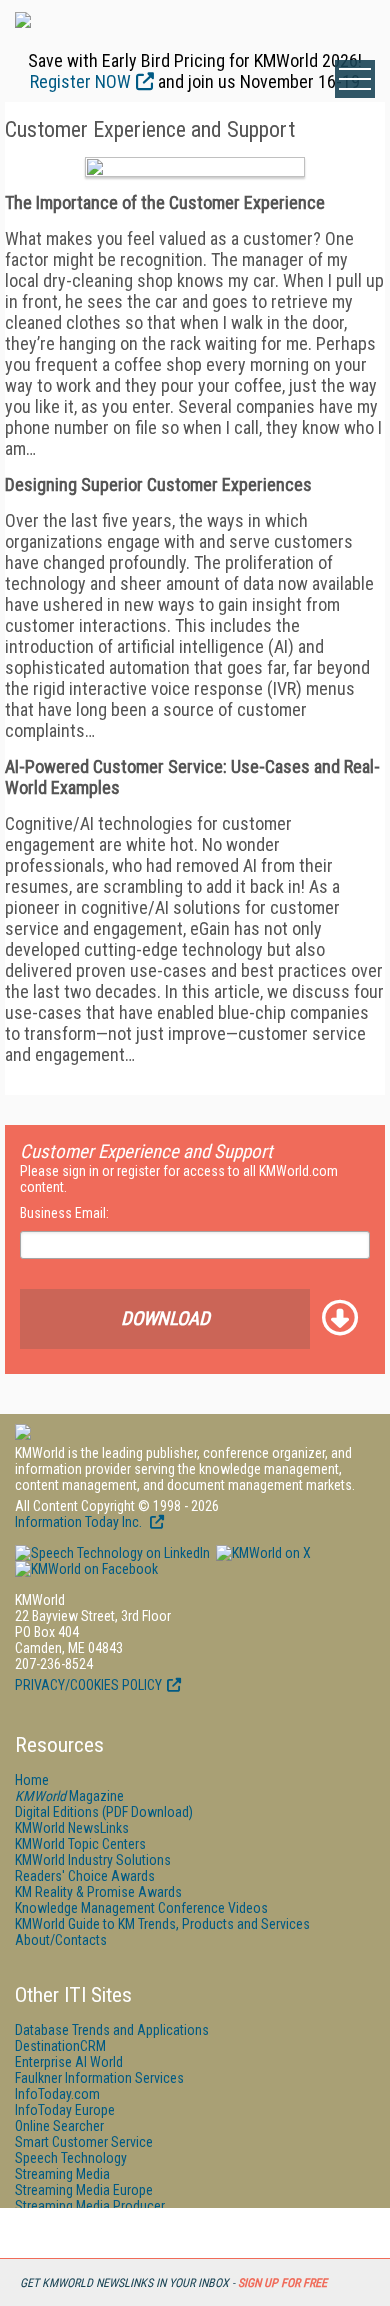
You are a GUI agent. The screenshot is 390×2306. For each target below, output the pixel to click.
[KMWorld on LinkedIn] (112, 1553)
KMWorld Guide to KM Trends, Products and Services (162, 1924)
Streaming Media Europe (84, 2190)
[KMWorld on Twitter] (262, 1553)
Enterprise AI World (69, 2062)
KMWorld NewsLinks (72, 1828)
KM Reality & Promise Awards (98, 1892)
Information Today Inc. (80, 1522)
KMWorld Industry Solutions (93, 1860)
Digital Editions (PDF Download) (104, 1812)
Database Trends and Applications (112, 2030)
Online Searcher (59, 2126)
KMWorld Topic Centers (80, 1844)
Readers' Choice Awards (85, 1876)
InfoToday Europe (65, 2110)
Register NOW (80, 81)
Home (32, 1780)
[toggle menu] (355, 79)
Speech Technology (71, 2158)
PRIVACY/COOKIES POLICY (88, 1685)
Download (165, 1318)
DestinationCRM (60, 2046)
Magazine (69, 1796)
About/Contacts (61, 1940)
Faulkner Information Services (99, 2078)
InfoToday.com (57, 2094)
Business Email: (64, 1213)
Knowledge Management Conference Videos (141, 1908)
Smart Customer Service (84, 2142)
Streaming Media (62, 2174)
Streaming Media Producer (90, 2206)
